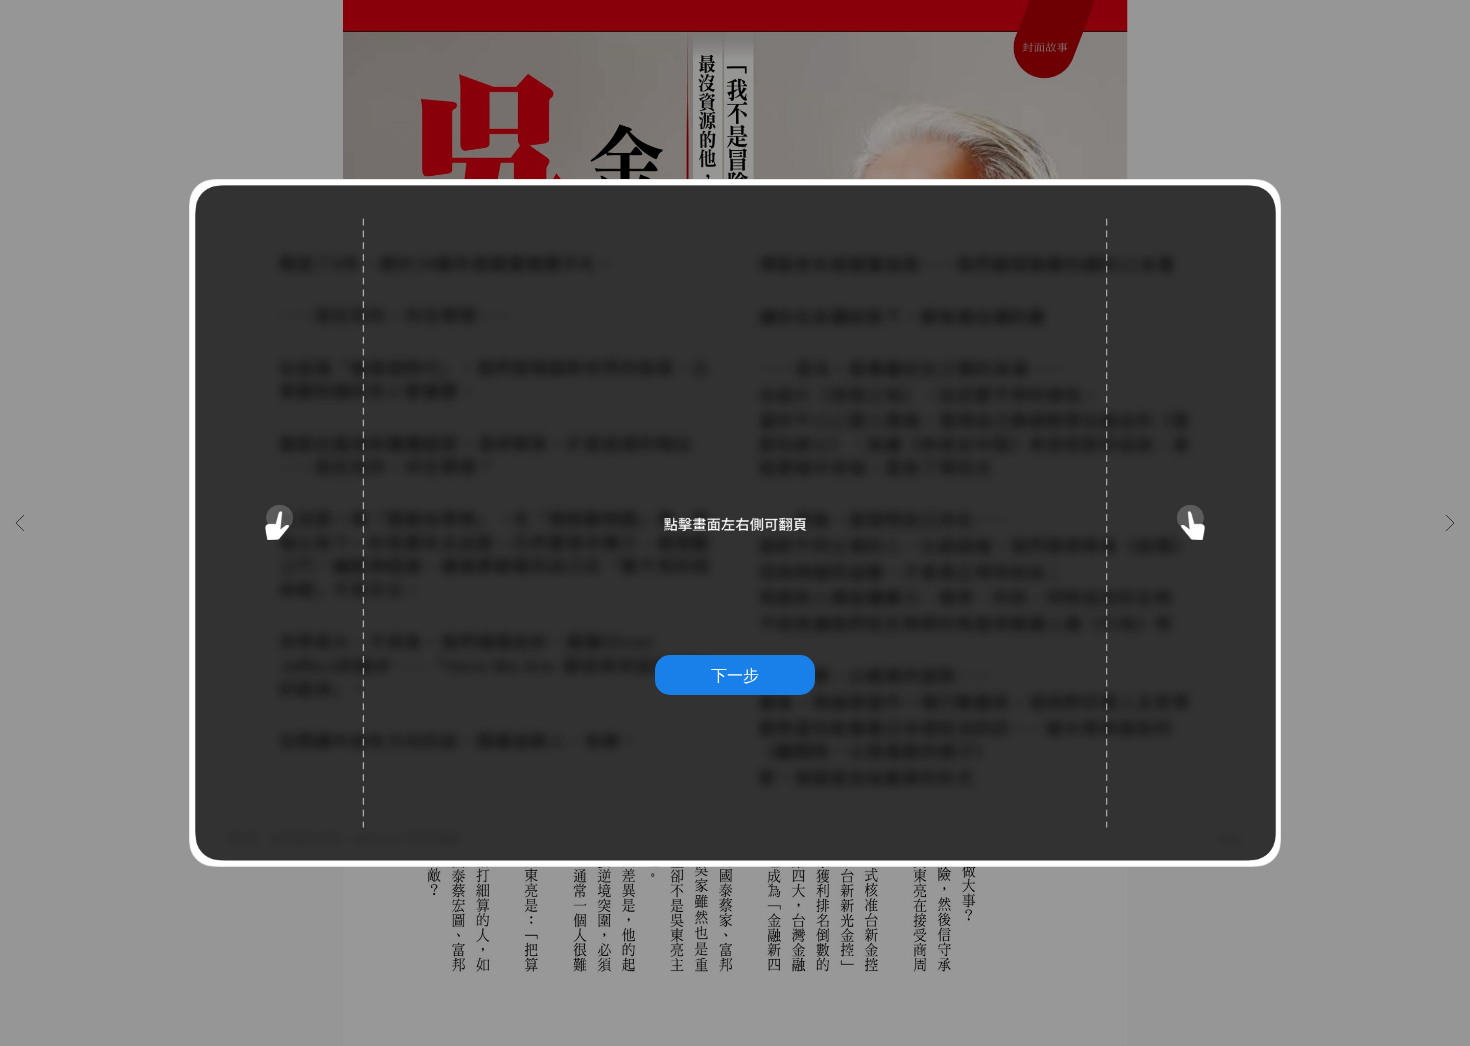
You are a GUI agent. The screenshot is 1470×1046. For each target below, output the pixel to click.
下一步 (735, 675)
